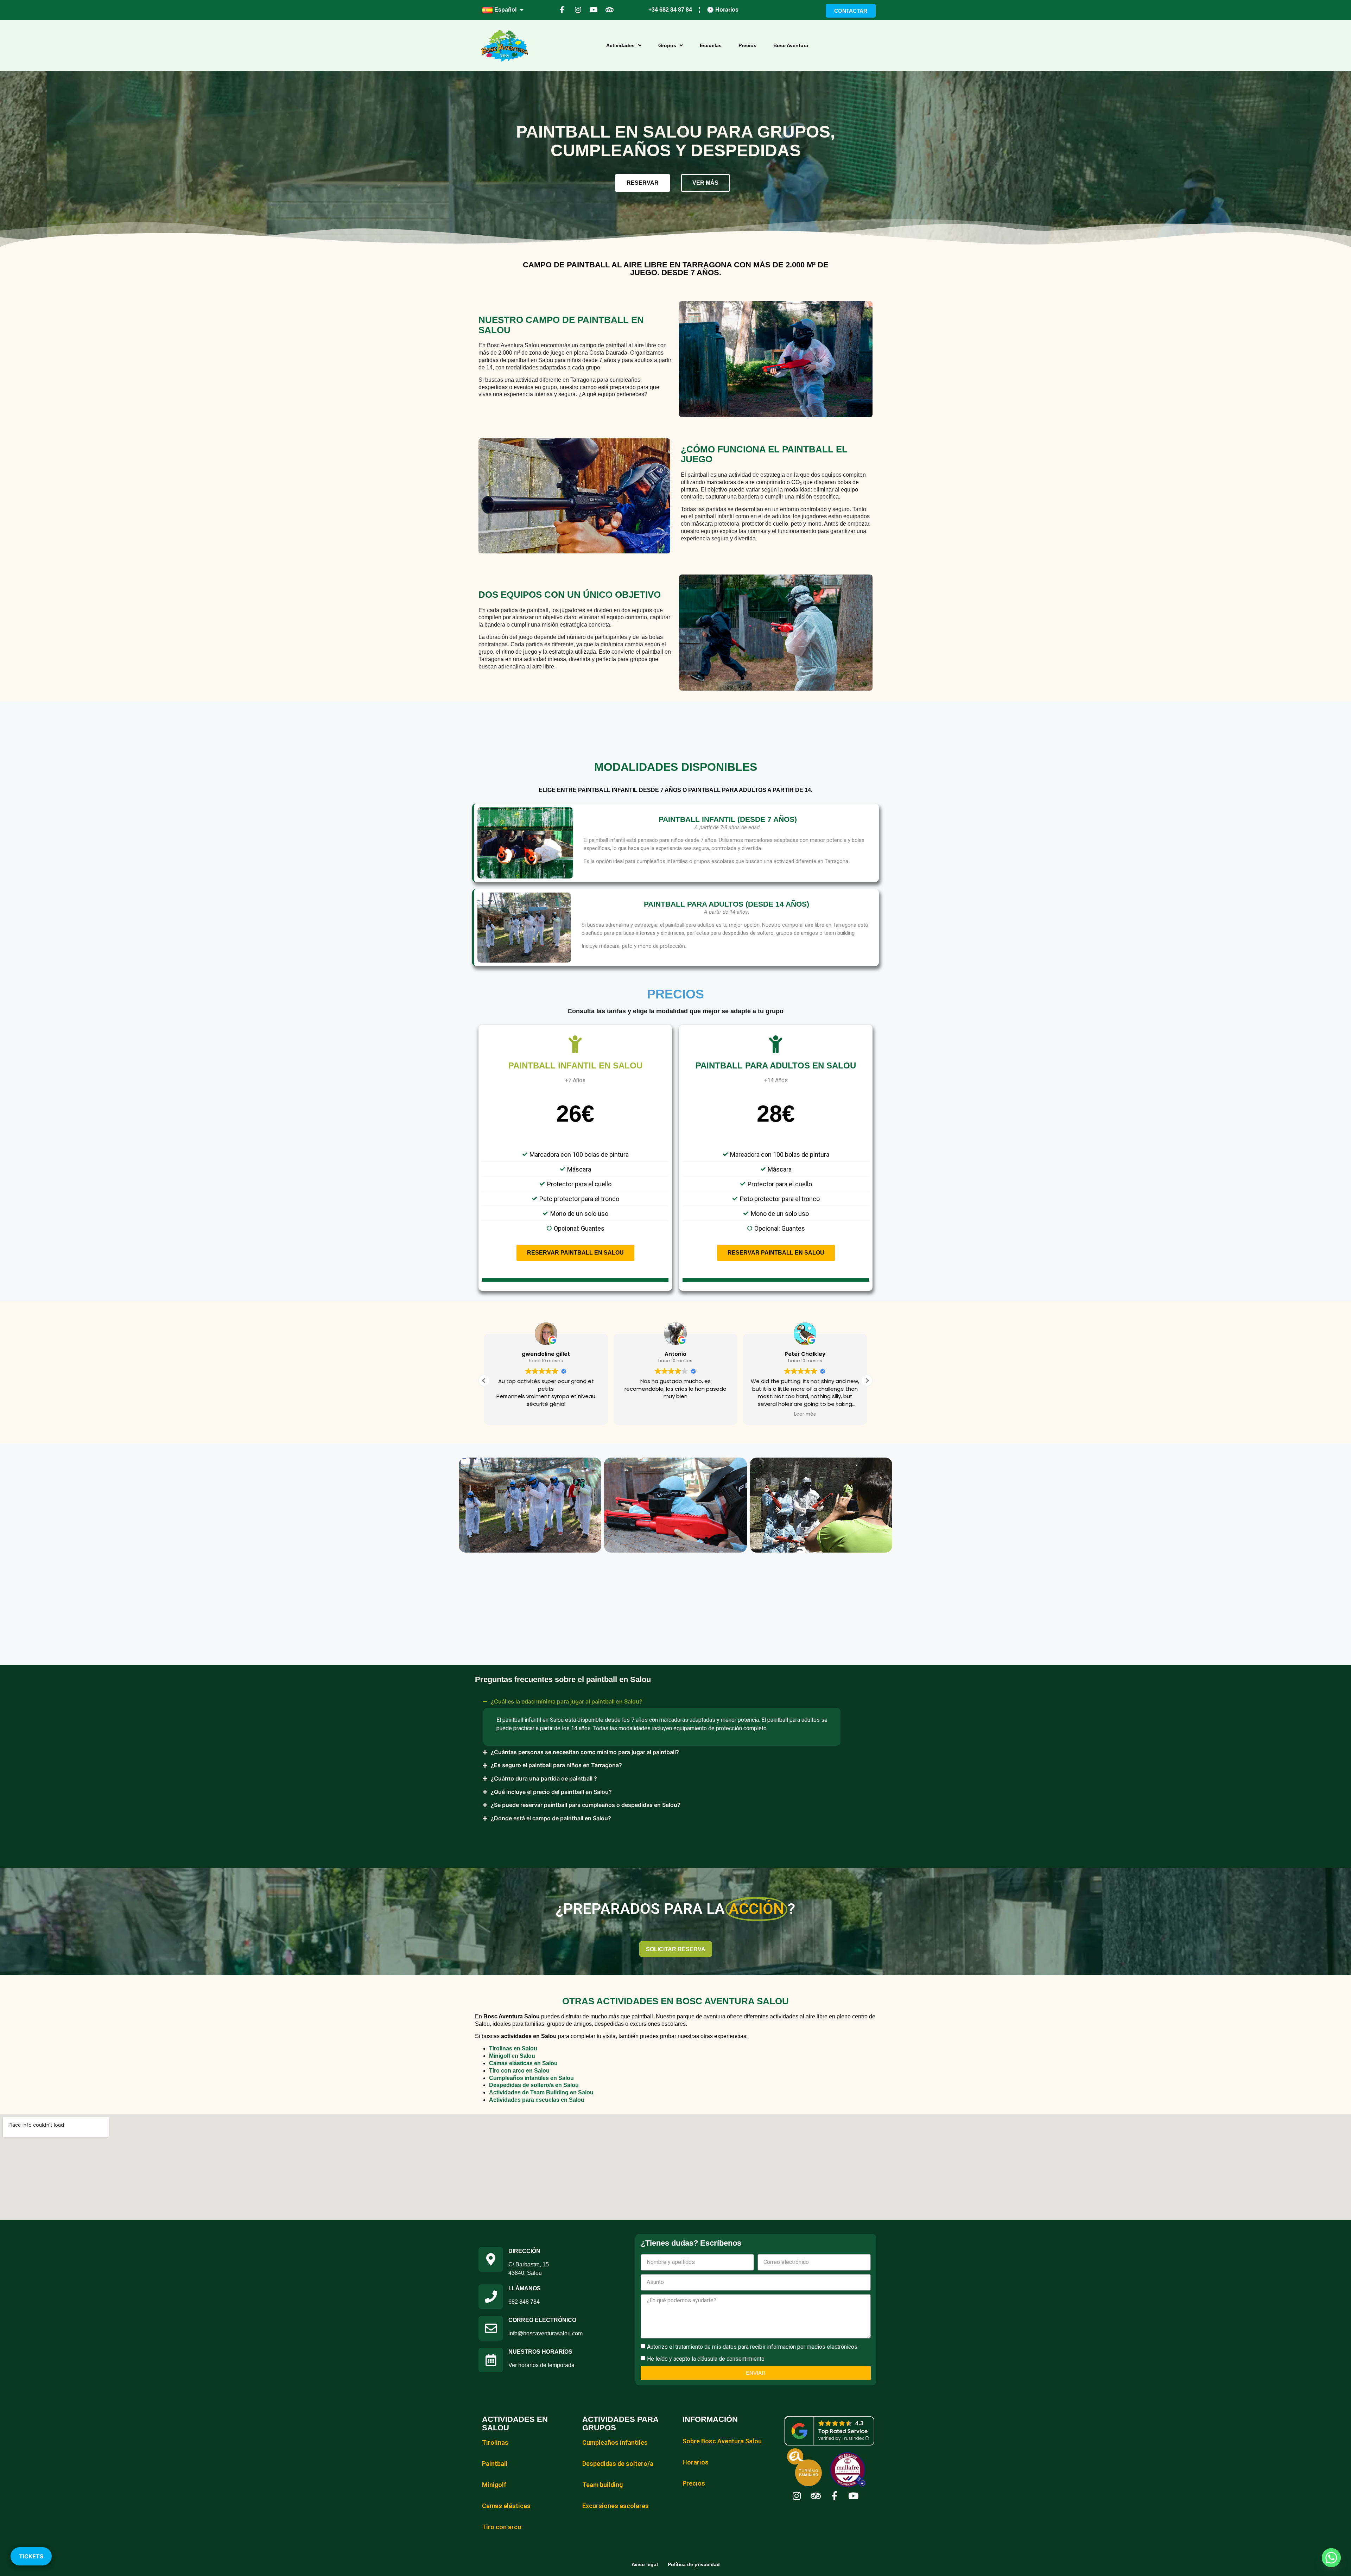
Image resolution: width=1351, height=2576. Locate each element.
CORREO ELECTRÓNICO (542, 2320)
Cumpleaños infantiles (615, 2442)
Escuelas (711, 45)
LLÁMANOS (525, 2288)
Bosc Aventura (791, 45)
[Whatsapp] (1331, 2558)
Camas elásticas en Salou (523, 2063)
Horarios (696, 2462)
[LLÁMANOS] (491, 2297)
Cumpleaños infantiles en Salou (531, 2078)
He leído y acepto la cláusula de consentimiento (706, 2358)
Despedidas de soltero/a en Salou (534, 2085)
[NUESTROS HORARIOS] (491, 2360)
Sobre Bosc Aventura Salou (722, 2441)
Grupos (667, 45)
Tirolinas (495, 2442)
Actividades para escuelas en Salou (537, 2100)
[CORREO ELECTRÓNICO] (491, 2328)
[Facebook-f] (562, 10)
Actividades (620, 45)
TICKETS (31, 2556)
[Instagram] (578, 10)
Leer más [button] (805, 1414)
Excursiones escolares (616, 2506)
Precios (747, 45)
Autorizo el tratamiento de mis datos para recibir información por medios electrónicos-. (754, 2346)
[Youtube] (594, 10)
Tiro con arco (502, 2527)
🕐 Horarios (723, 10)
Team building (602, 2485)
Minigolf (494, 2485)
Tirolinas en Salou (513, 2048)
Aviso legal (645, 2564)
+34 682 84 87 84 (670, 10)
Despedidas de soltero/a (618, 2464)
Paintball (495, 2464)
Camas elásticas (506, 2506)
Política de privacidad (694, 2564)
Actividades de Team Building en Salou (541, 2092)
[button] (867, 1381)
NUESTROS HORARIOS (540, 2352)
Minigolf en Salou (512, 2056)
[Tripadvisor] (610, 10)
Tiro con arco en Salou (519, 2071)
